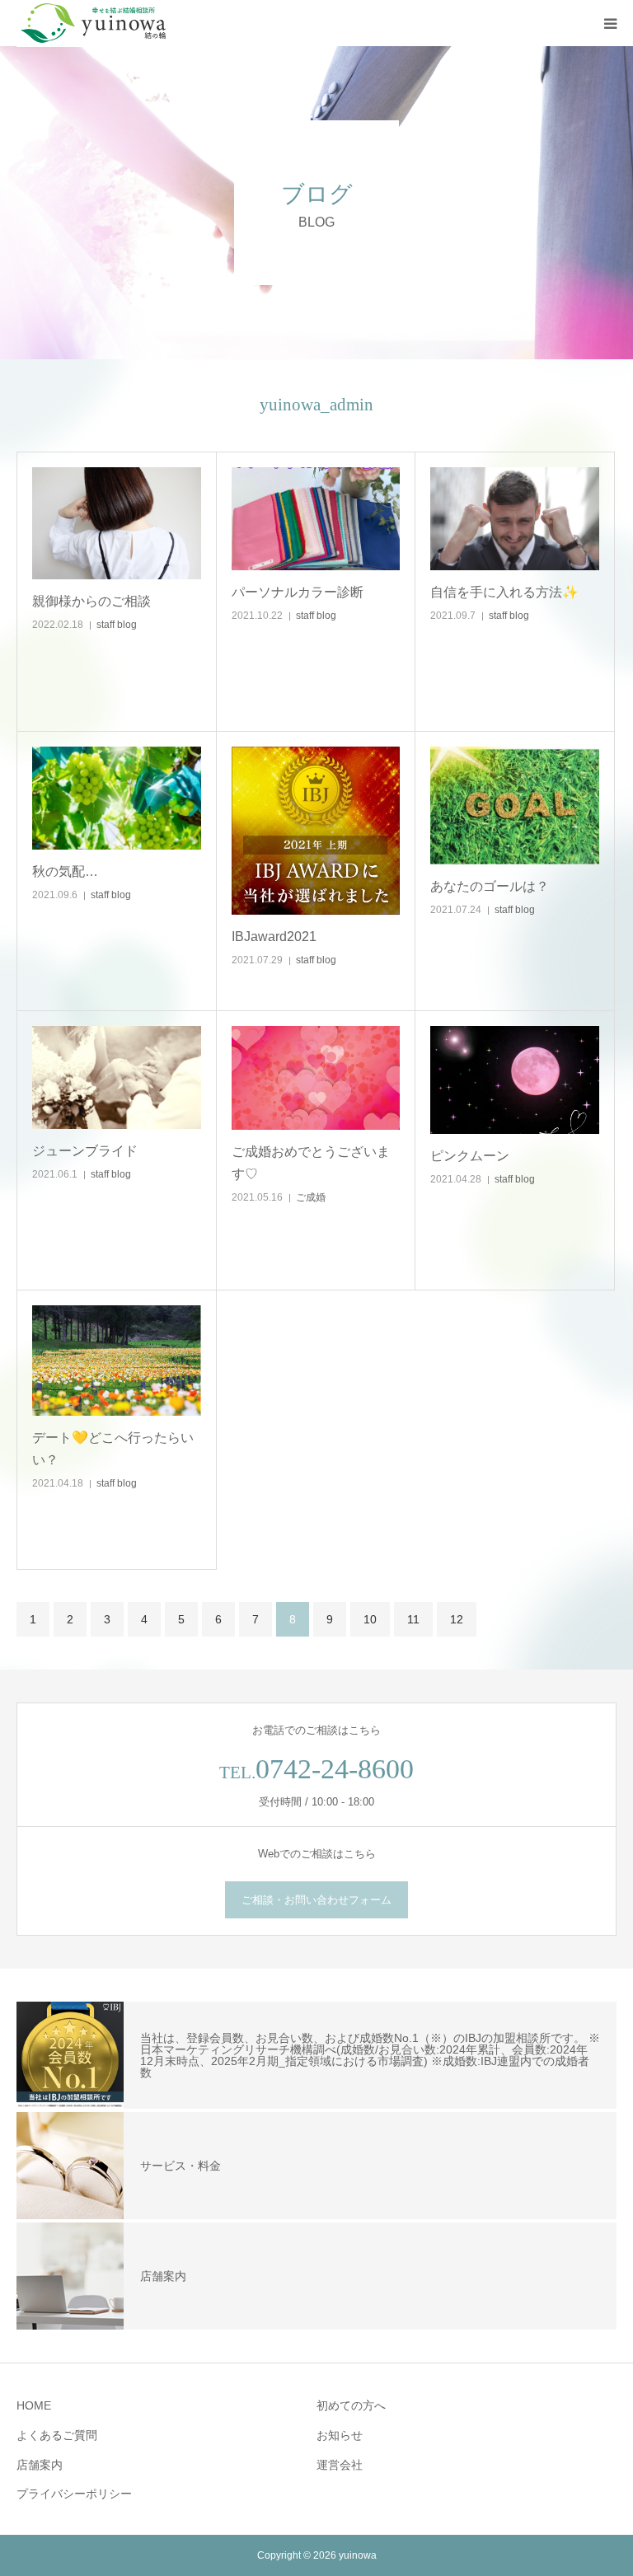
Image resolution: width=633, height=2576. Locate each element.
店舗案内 (40, 2465)
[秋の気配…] (117, 799)
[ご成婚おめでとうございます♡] (316, 1078)
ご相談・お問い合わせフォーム (316, 1900)
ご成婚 (311, 1197)
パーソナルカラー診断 (298, 592)
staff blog (117, 625)
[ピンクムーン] (515, 1080)
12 (457, 1619)
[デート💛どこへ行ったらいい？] (117, 1361)
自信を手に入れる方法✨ (504, 592)
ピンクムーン (470, 1156)
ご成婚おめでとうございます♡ (311, 1163)
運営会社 (340, 2465)
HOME (34, 2405)
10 (370, 1619)
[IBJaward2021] (316, 831)
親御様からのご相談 (91, 601)
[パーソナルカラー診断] (316, 519)
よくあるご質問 (57, 2435)
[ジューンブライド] (117, 1078)
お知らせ (340, 2435)
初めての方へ (351, 2405)
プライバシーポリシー (74, 2494)
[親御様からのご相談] (117, 524)
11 (413, 1619)
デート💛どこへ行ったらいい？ (113, 1449)
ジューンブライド (85, 1151)
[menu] (610, 23)
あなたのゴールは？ (490, 886)
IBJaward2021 (274, 937)
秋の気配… (65, 871)
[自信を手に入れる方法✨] (515, 519)
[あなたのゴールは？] (515, 806)
